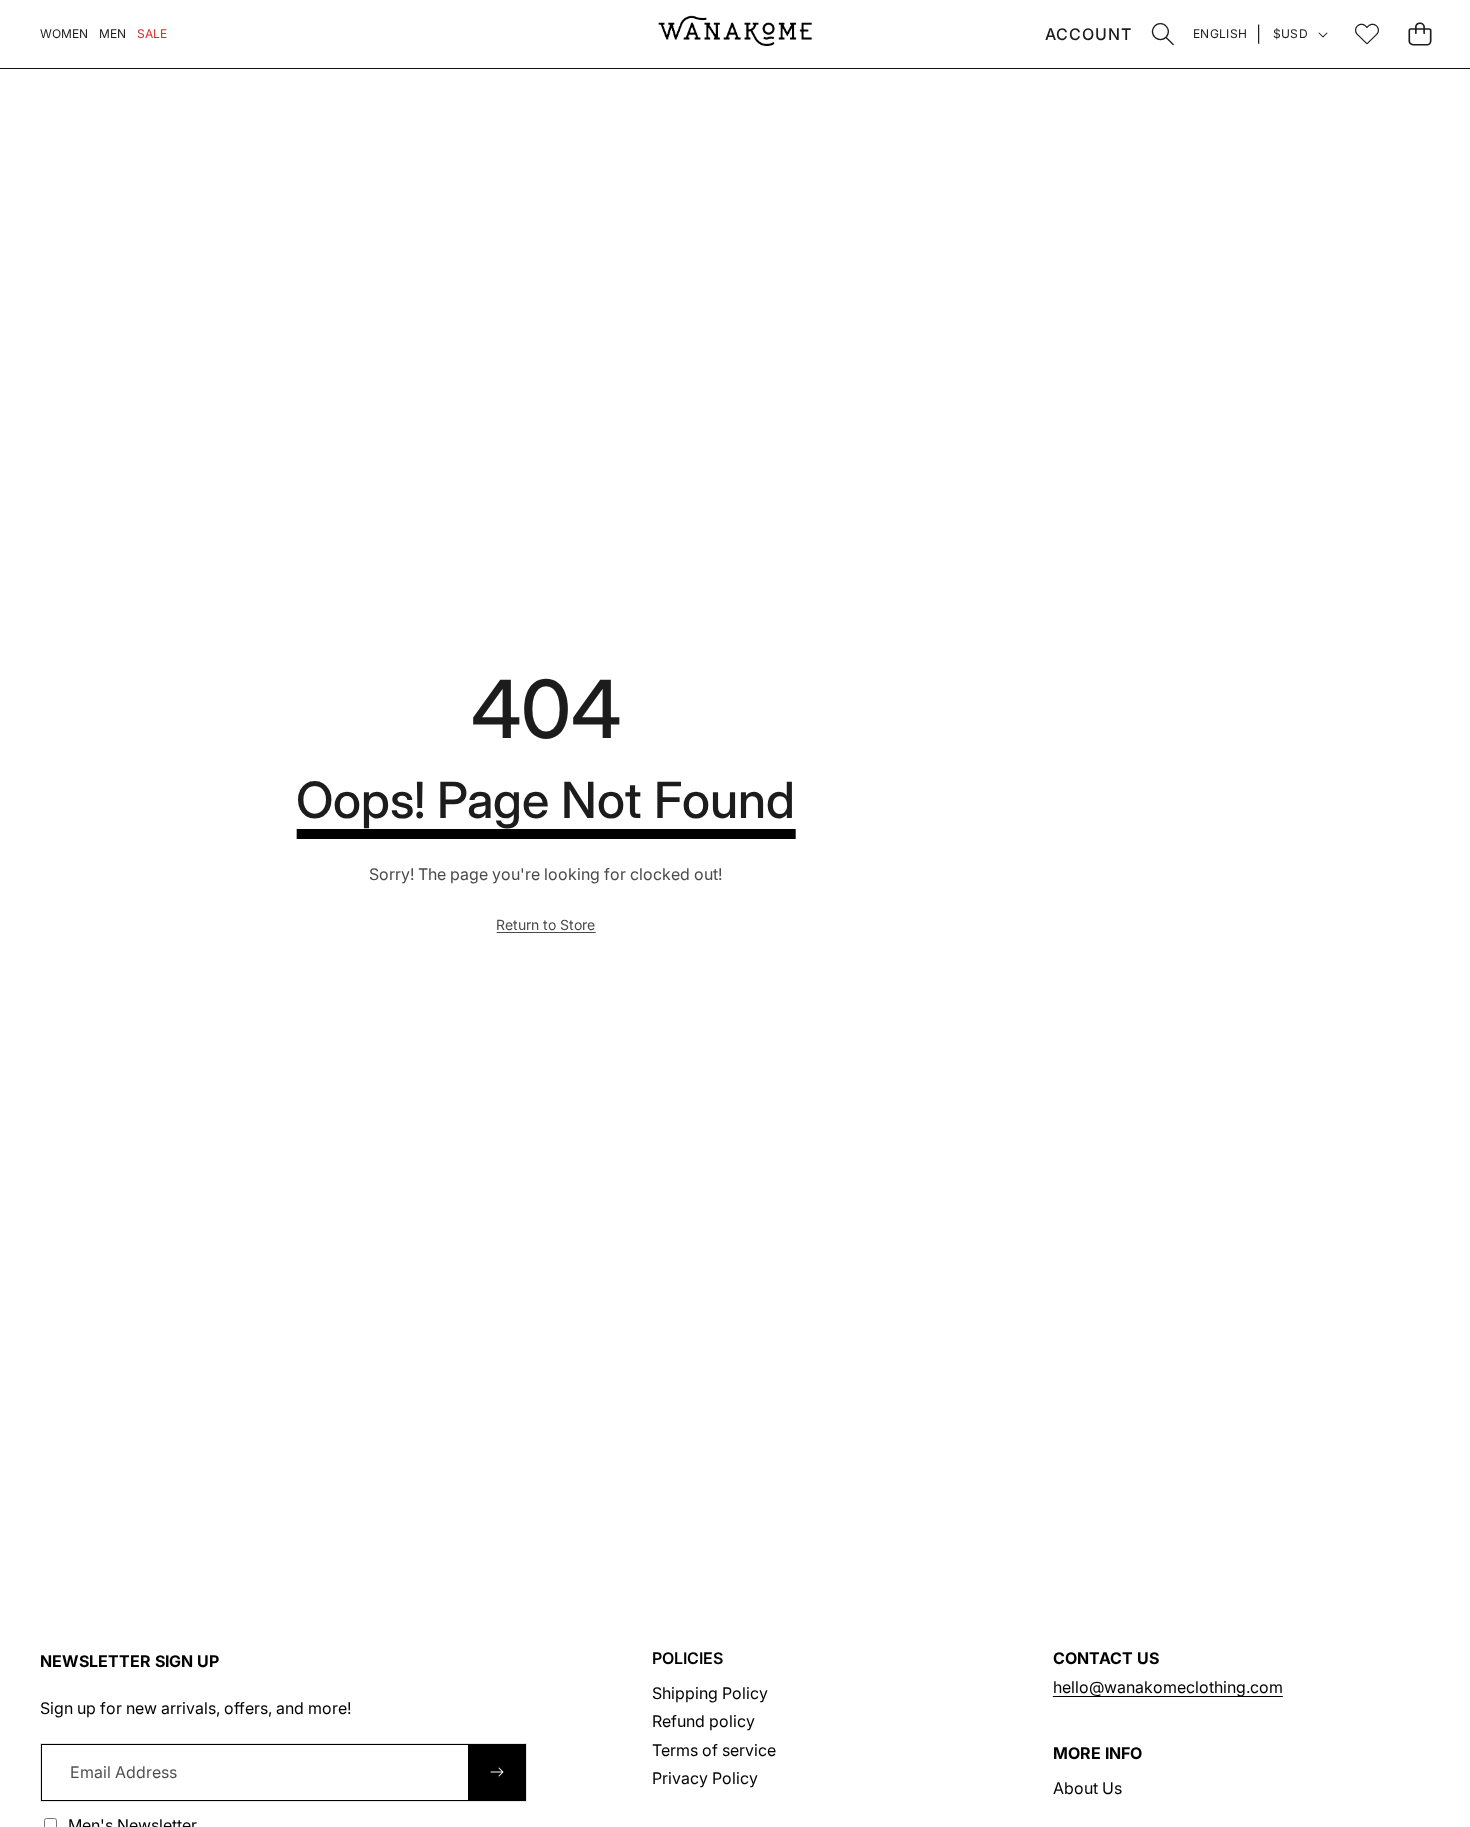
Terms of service (714, 1750)
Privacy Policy (705, 1778)
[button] (1162, 33)
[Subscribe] (497, 1772)
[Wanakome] (735, 34)
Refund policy (703, 1721)
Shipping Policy (710, 1693)
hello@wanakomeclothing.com (1168, 1687)
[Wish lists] (1366, 33)
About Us (1087, 1788)
